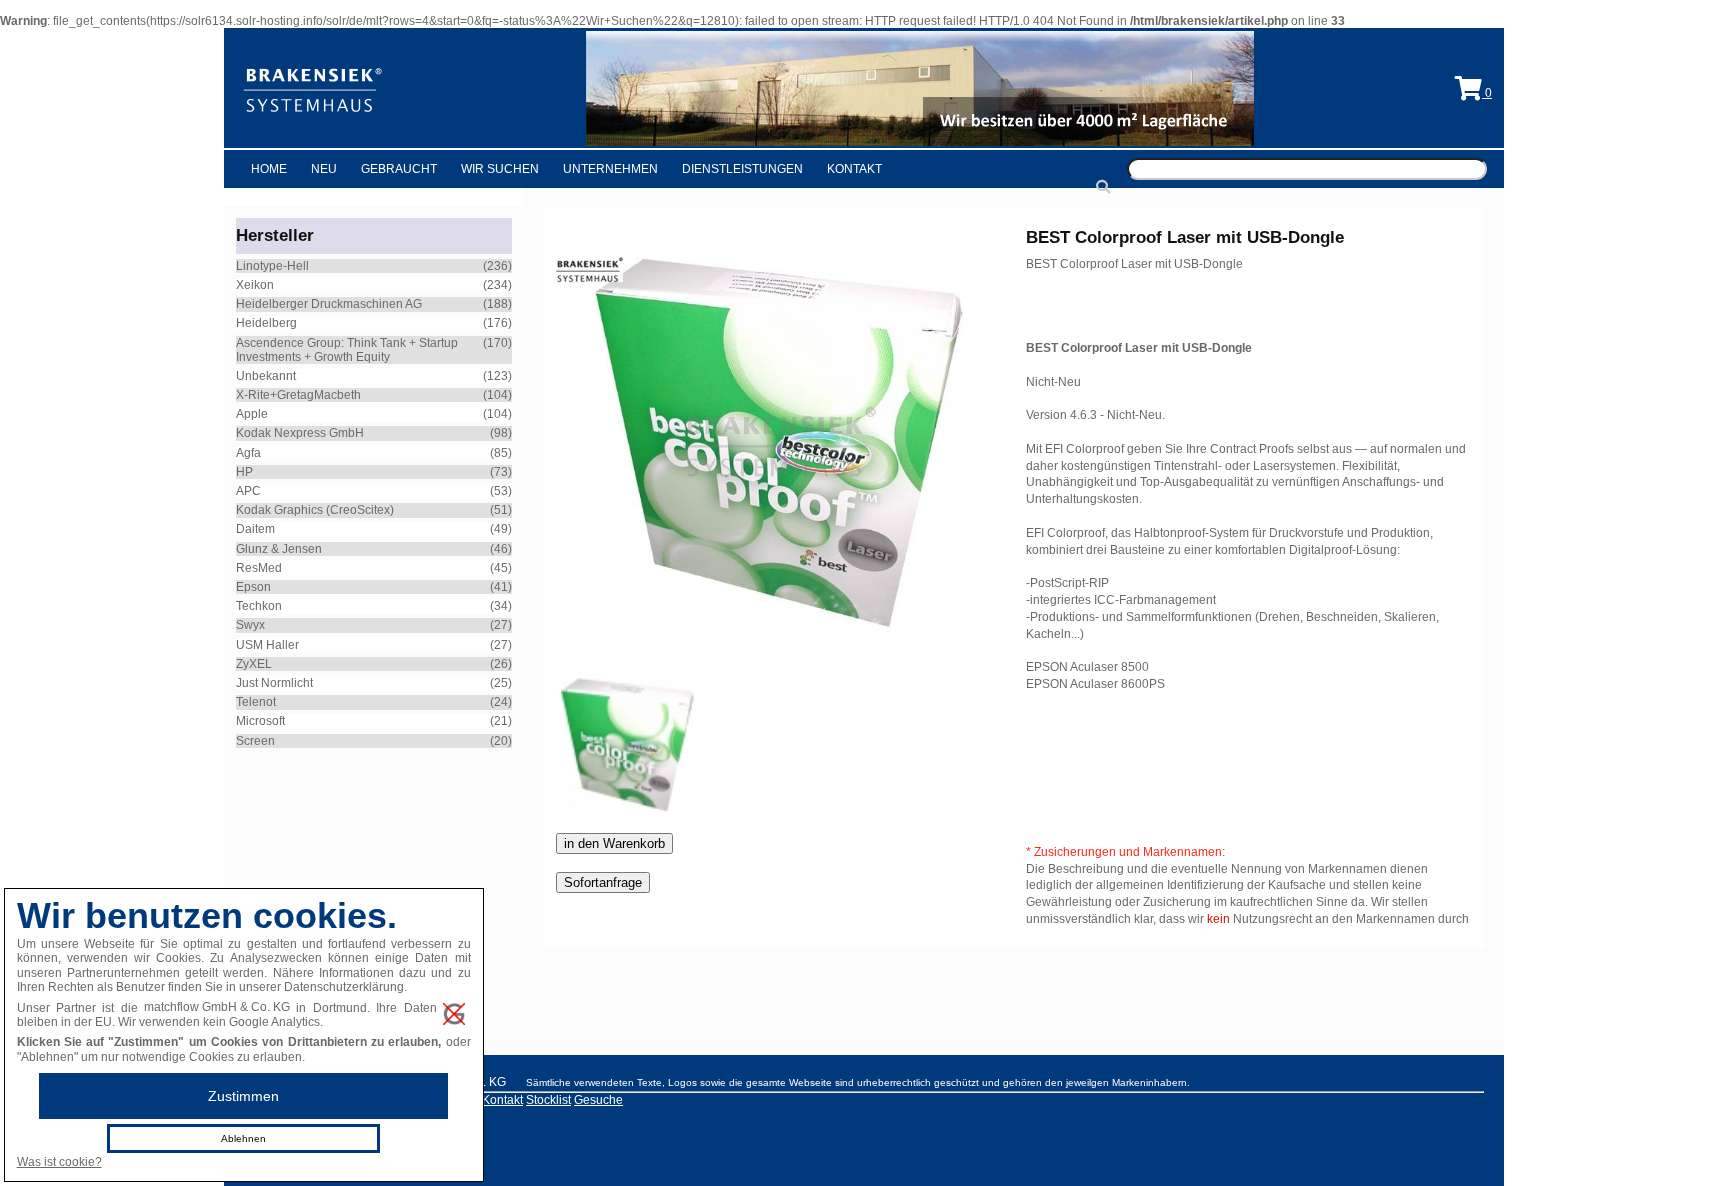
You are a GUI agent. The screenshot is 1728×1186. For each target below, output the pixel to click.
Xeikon (255, 285)
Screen (255, 741)
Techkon (259, 606)
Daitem (255, 529)
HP (244, 472)
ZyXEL (254, 664)
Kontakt (854, 169)
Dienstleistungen (742, 169)
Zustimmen (243, 1096)
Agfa (248, 453)
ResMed (259, 568)
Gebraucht (399, 169)
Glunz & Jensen (279, 549)
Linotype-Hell (272, 266)
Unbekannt (266, 376)
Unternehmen (610, 169)
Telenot (256, 702)
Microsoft (260, 721)
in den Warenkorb (614, 843)
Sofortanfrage (603, 882)
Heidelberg (266, 323)
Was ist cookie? (59, 1162)
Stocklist (548, 1100)
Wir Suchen (500, 169)
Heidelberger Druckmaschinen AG (329, 304)
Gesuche (598, 1100)
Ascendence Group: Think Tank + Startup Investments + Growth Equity (347, 350)
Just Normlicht (274, 683)
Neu (324, 169)
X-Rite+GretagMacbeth (298, 395)
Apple (252, 414)
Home (269, 169)
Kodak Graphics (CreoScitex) (315, 510)
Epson (253, 587)
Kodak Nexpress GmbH (300, 433)
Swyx (250, 625)
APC (248, 491)
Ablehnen (243, 1138)
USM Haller (267, 645)
